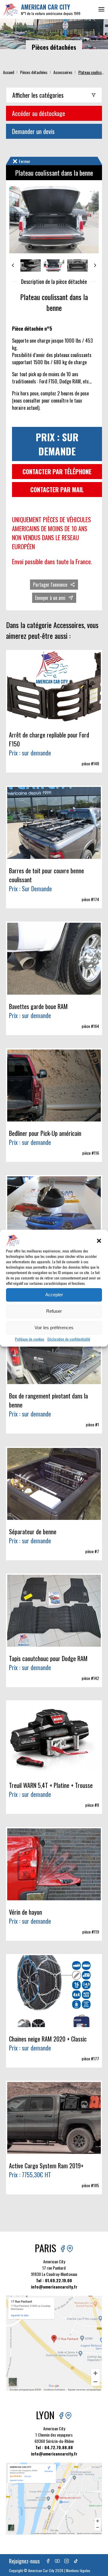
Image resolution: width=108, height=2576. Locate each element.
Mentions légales (78, 2570)
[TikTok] (76, 2561)
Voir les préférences (54, 1328)
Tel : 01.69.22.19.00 (54, 2280)
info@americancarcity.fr (54, 2287)
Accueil (9, 72)
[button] (99, 1241)
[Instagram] (67, 2561)
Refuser (54, 1311)
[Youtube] (57, 2561)
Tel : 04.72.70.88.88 (54, 2447)
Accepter (54, 1295)
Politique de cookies (30, 1339)
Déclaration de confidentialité (69, 1339)
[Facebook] (48, 2561)
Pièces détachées (34, 72)
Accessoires (63, 72)
